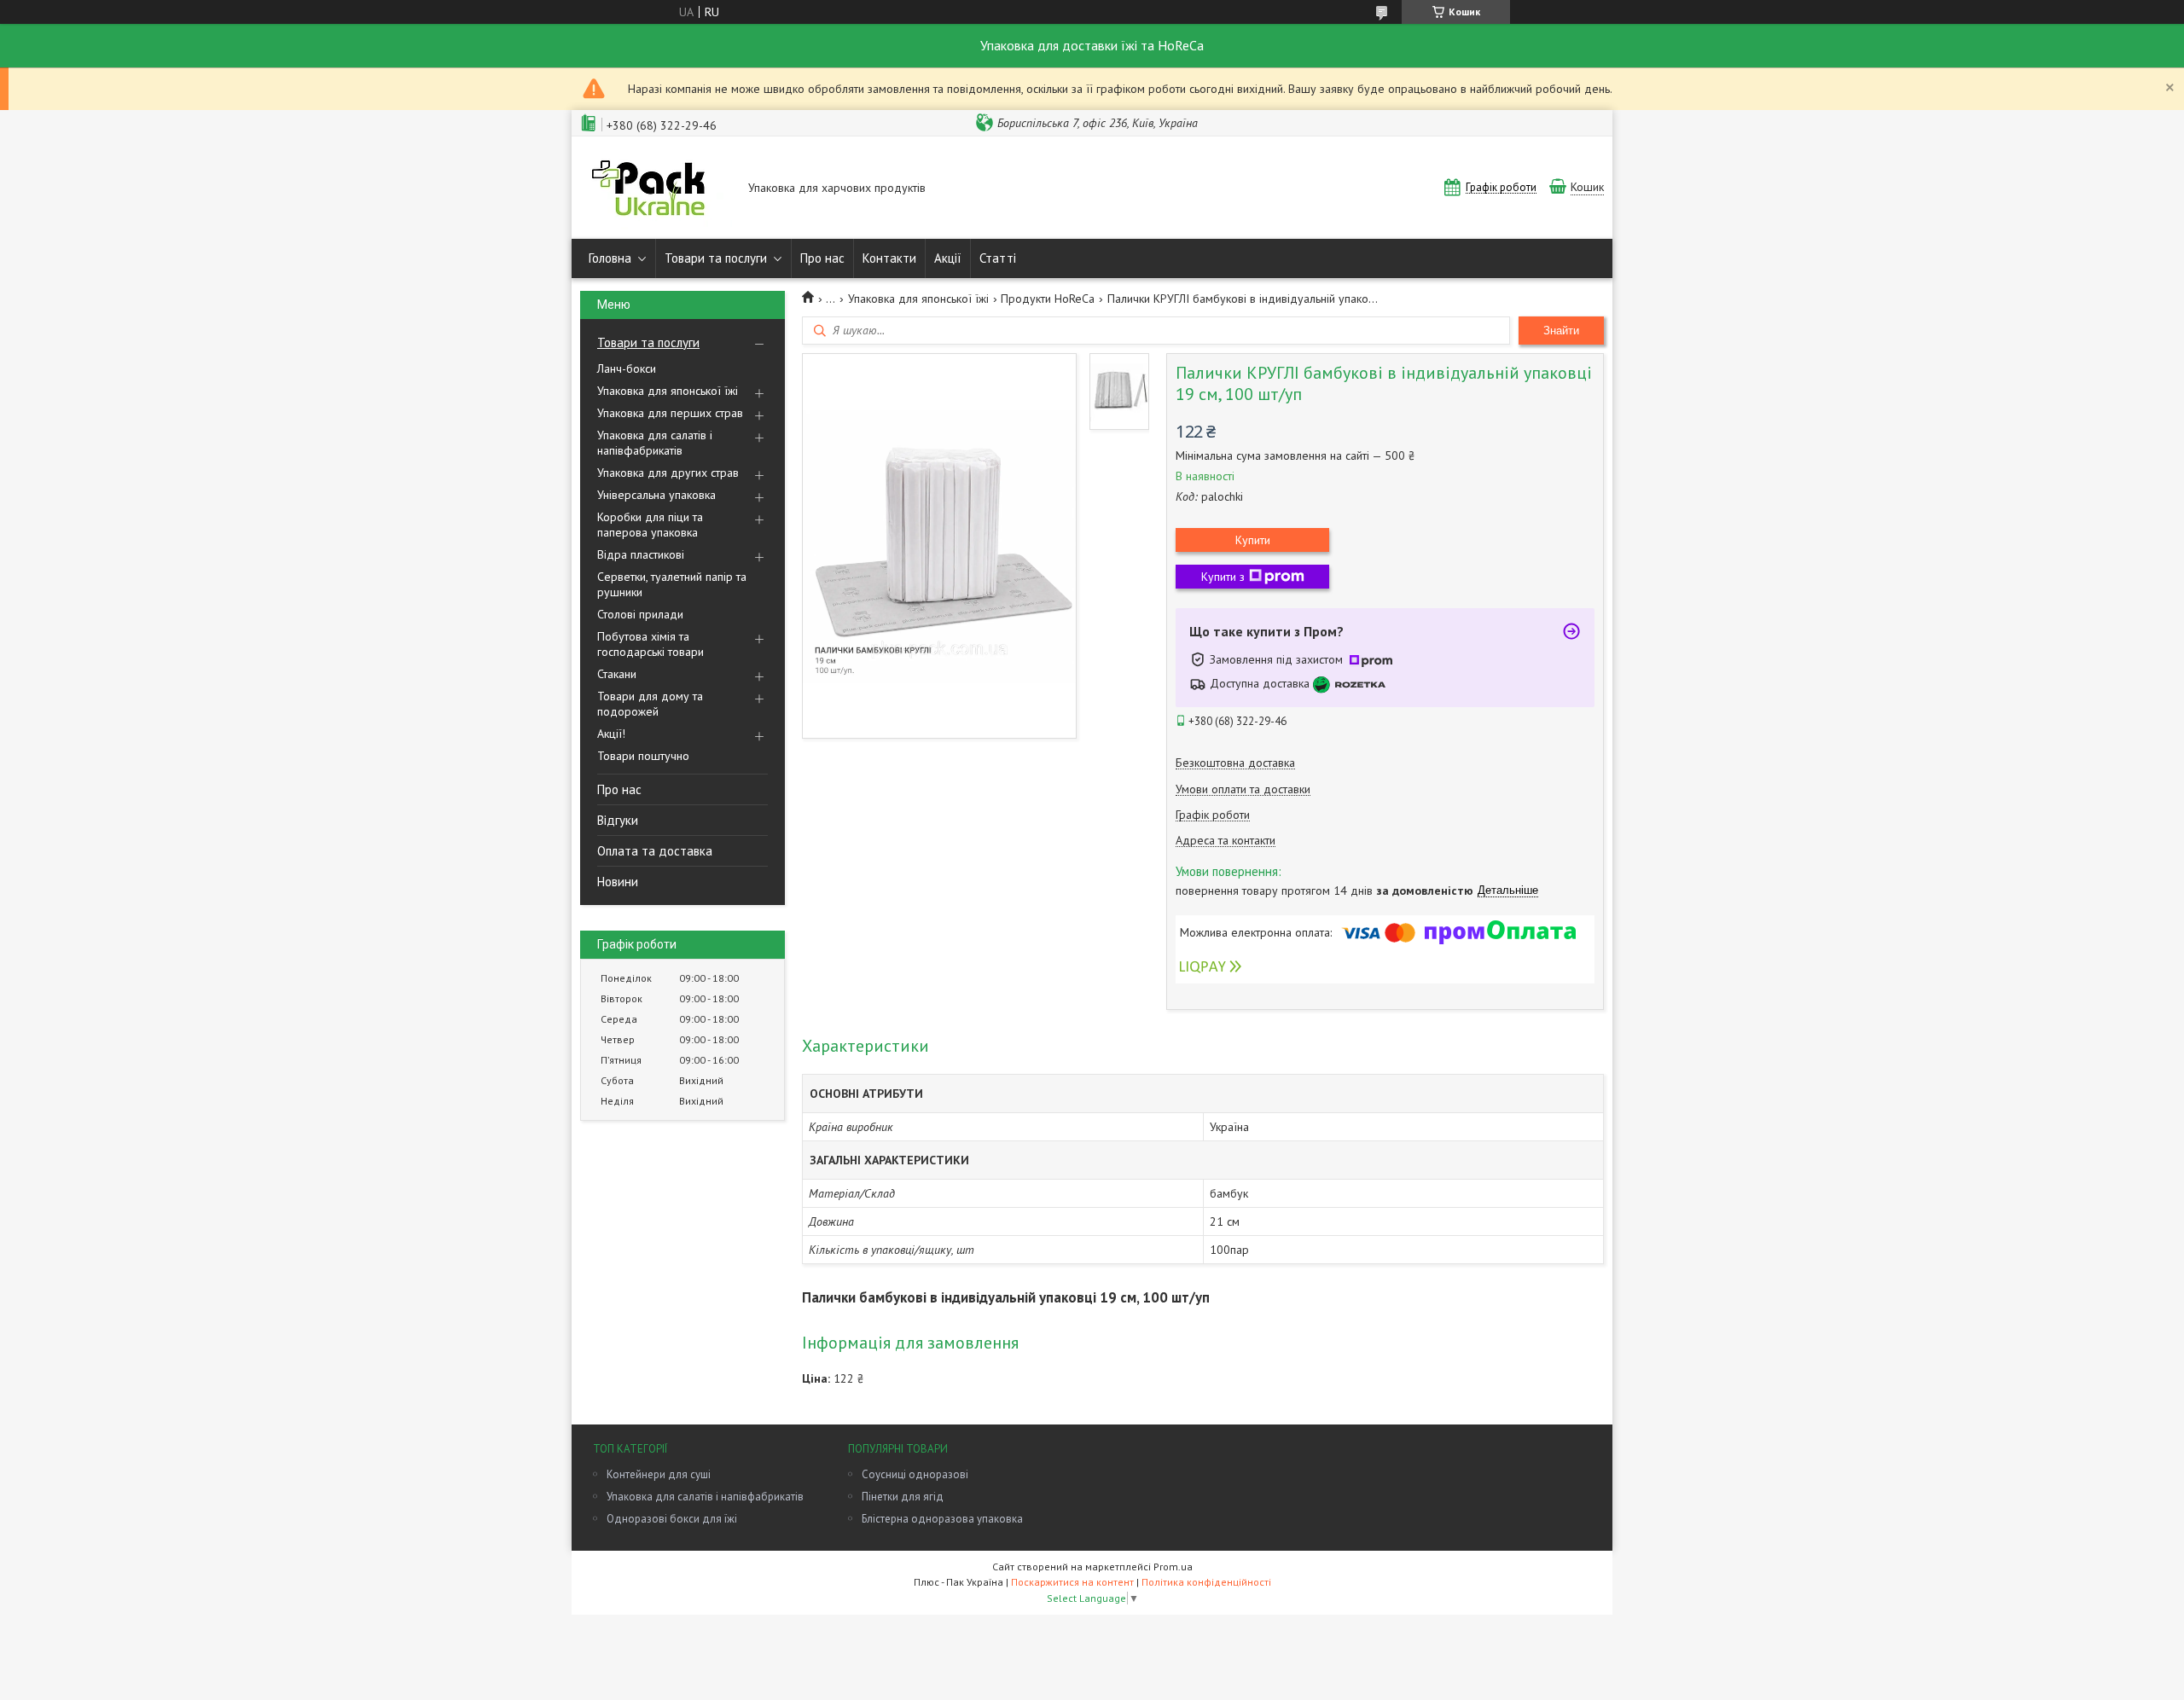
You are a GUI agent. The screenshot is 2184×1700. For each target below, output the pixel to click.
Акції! (611, 734)
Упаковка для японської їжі (668, 391)
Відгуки (618, 820)
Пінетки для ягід (903, 1497)
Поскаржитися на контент (1072, 1582)
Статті (998, 258)
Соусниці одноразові (915, 1474)
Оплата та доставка (655, 851)
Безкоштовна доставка (1235, 763)
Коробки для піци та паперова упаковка (650, 525)
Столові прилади (640, 614)
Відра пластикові (641, 554)
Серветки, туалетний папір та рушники (672, 584)
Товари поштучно (643, 756)
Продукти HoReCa (1048, 299)
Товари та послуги (716, 258)
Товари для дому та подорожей (650, 704)
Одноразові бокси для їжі (672, 1519)
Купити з (1223, 577)
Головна (610, 258)
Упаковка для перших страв (670, 413)
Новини (618, 882)
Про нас (822, 258)
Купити (1253, 540)
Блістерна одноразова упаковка (942, 1519)
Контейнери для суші (659, 1474)
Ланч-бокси (627, 368)
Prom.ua (1173, 1567)
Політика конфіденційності (1206, 1582)
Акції (948, 258)
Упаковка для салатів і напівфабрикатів (655, 443)
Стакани (617, 674)
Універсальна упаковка (656, 495)
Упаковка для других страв (668, 473)
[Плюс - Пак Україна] (656, 189)
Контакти (889, 258)
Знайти (1561, 331)
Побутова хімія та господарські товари (651, 644)
